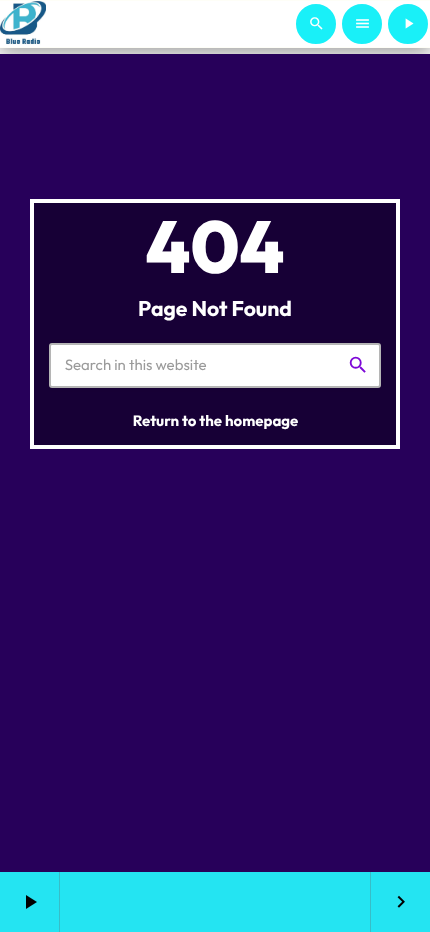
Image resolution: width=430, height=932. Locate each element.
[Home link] (23, 24)
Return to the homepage (216, 420)
